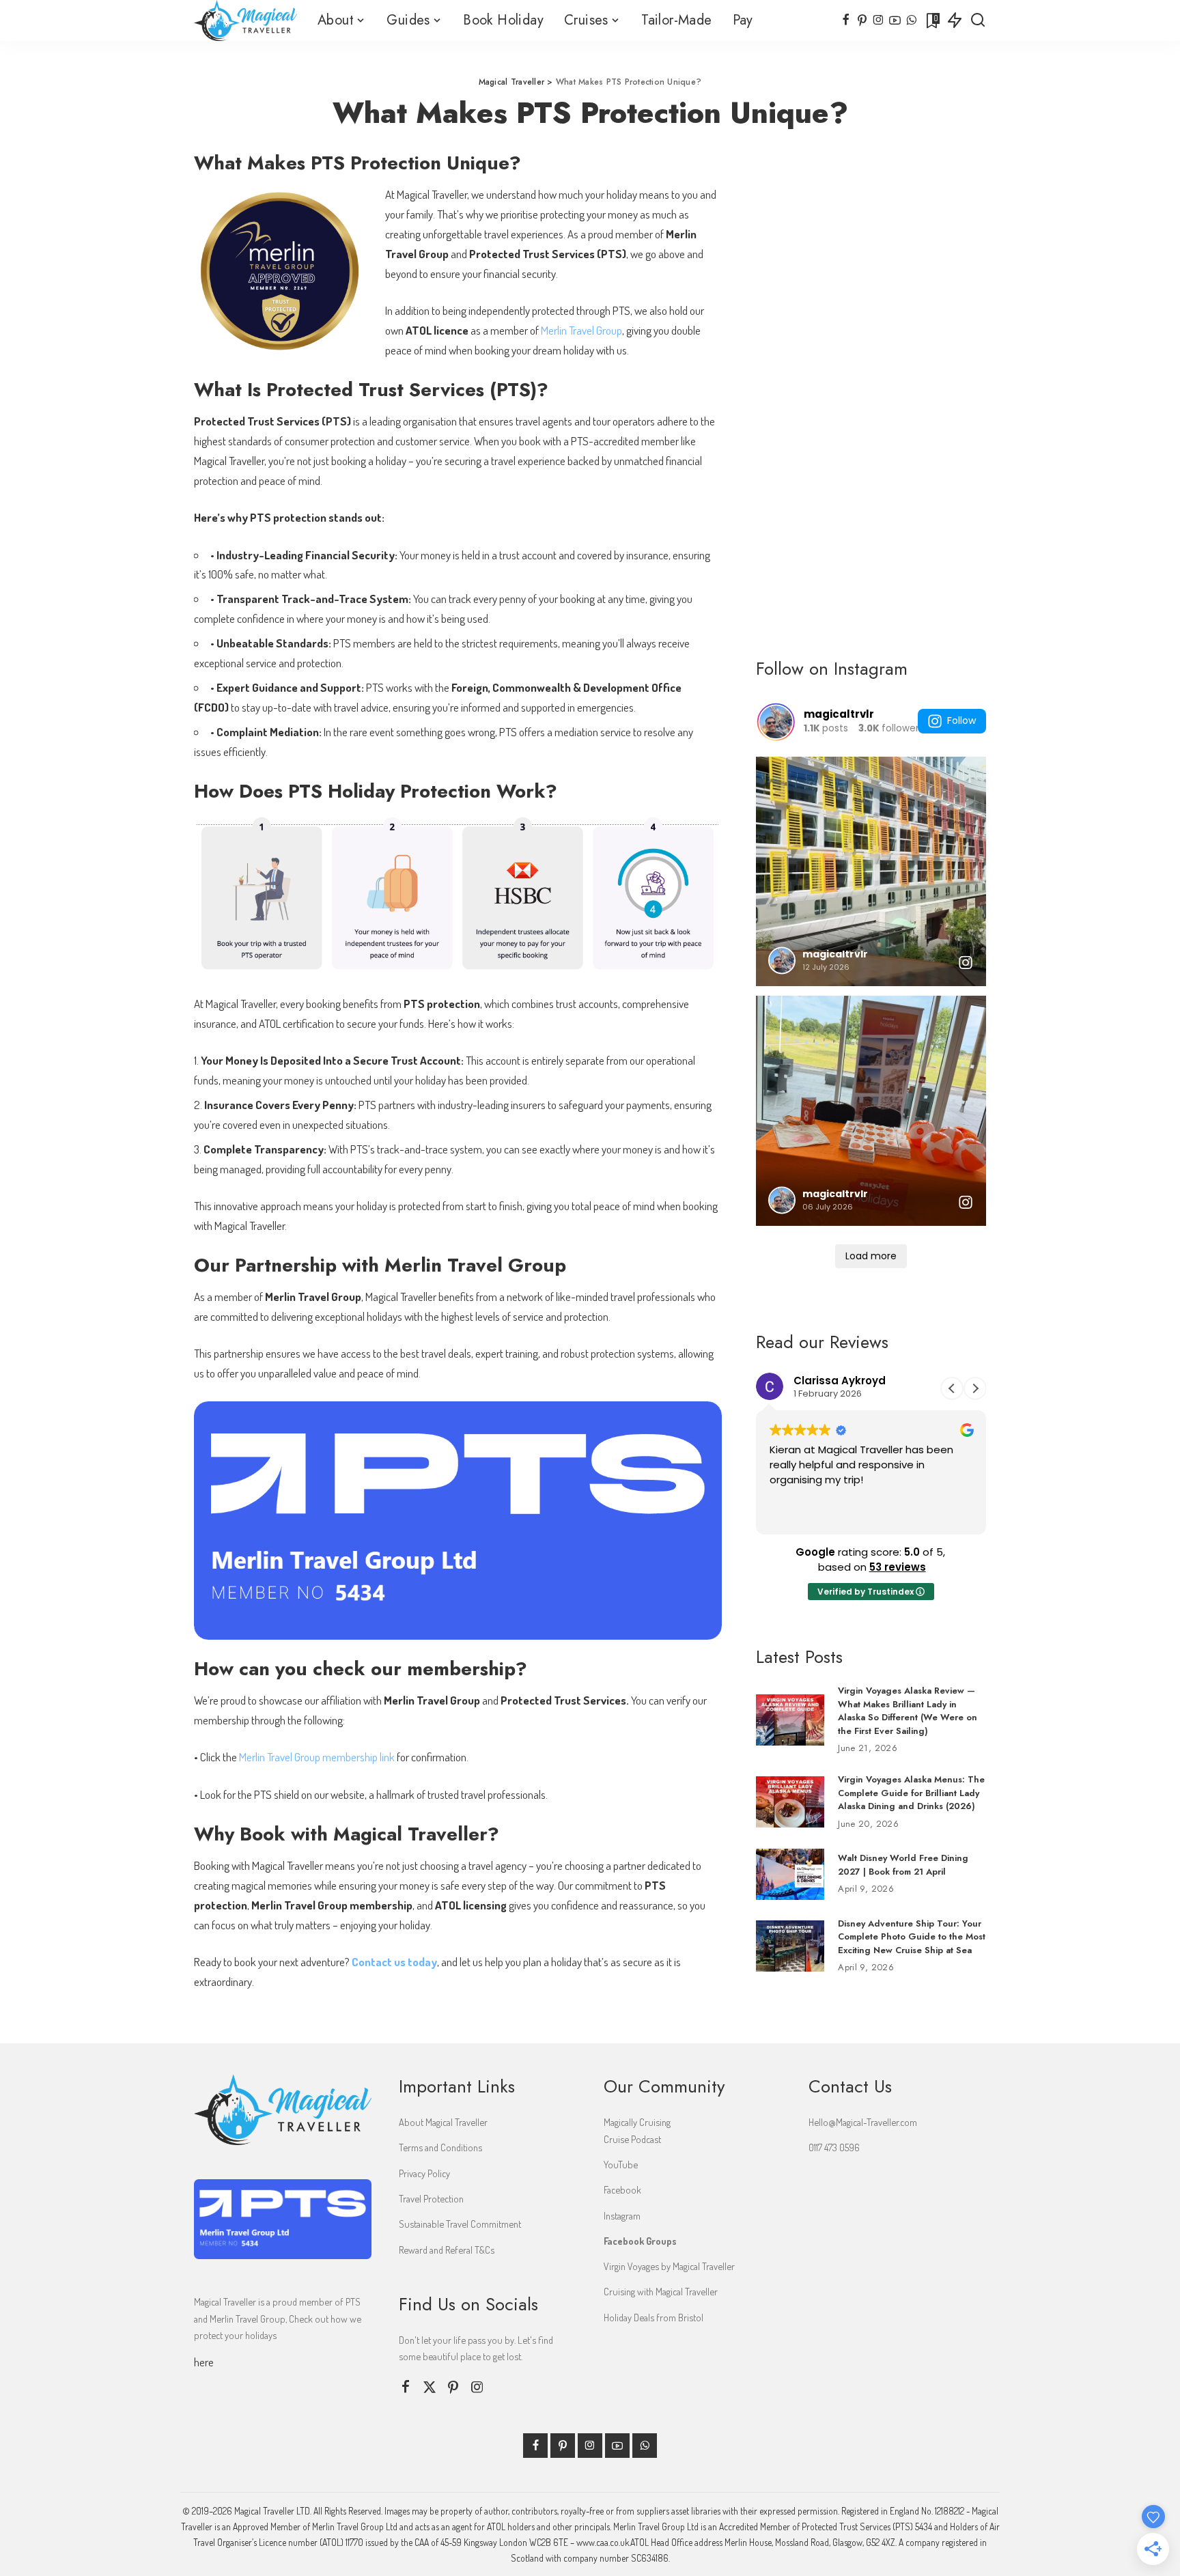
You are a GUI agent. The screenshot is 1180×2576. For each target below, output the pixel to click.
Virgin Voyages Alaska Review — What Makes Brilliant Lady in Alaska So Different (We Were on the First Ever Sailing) (908, 1711)
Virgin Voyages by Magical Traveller (669, 2266)
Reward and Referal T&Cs (447, 2250)
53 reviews (898, 1567)
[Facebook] (846, 20)
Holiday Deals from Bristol (654, 2317)
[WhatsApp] (911, 20)
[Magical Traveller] (245, 20)
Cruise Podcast (632, 2139)
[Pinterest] (862, 20)
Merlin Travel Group (581, 330)
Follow (961, 720)
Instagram (622, 2215)
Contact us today (394, 1962)
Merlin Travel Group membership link (317, 1757)
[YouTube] (895, 20)
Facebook (622, 2189)
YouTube (621, 2164)
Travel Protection (431, 2198)
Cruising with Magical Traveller (661, 2291)
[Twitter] (430, 2387)
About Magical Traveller (443, 2122)
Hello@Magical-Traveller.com (863, 2122)
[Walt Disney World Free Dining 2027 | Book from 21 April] (790, 1874)
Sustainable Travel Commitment (460, 2224)
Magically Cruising (637, 2122)
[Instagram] (879, 20)
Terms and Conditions (440, 2147)
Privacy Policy (424, 2173)
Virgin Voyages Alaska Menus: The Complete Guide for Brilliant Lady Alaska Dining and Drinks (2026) (911, 1793)
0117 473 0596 (834, 2147)
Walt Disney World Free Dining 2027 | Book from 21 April (903, 1865)
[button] (975, 1388)
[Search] (978, 20)
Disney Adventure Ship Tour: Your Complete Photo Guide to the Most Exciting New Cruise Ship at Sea (912, 1937)
